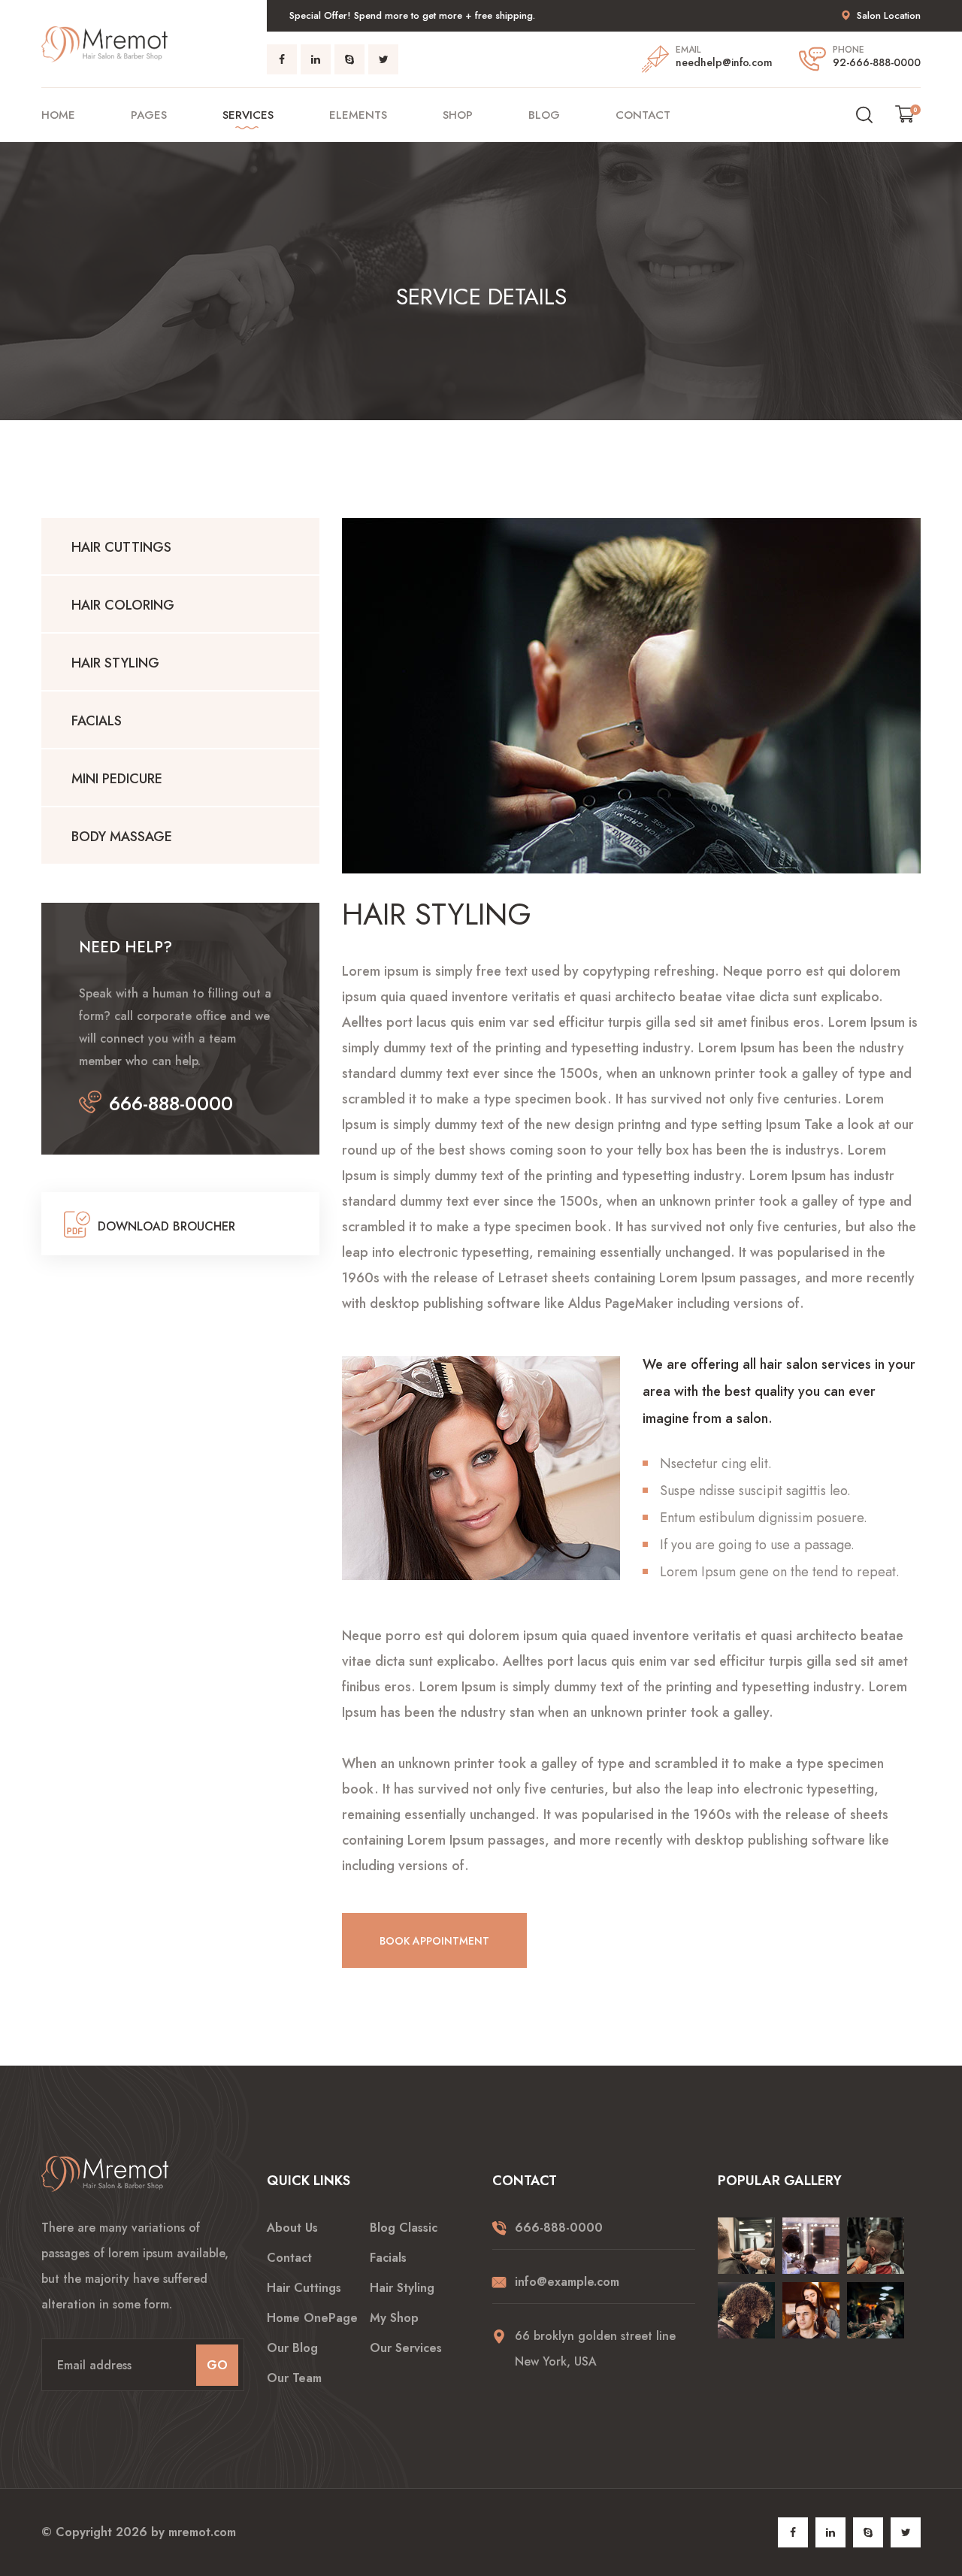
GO (217, 2365)
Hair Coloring (123, 605)
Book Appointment (434, 1941)
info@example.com (567, 2282)
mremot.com (202, 2532)
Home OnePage (312, 2318)
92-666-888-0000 (877, 62)
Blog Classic (404, 2228)
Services (248, 115)
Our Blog (292, 2348)
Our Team (294, 2378)
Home (58, 115)
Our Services (406, 2348)
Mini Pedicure (117, 779)
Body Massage (122, 837)
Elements (358, 115)
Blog (544, 115)
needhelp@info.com (724, 62)
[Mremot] (104, 42)
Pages (149, 115)
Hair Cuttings (121, 547)
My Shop (394, 2318)
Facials (97, 721)
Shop (458, 115)
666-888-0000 (171, 1103)
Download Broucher (166, 1226)
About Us (292, 2228)
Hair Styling (115, 663)
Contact (643, 115)
